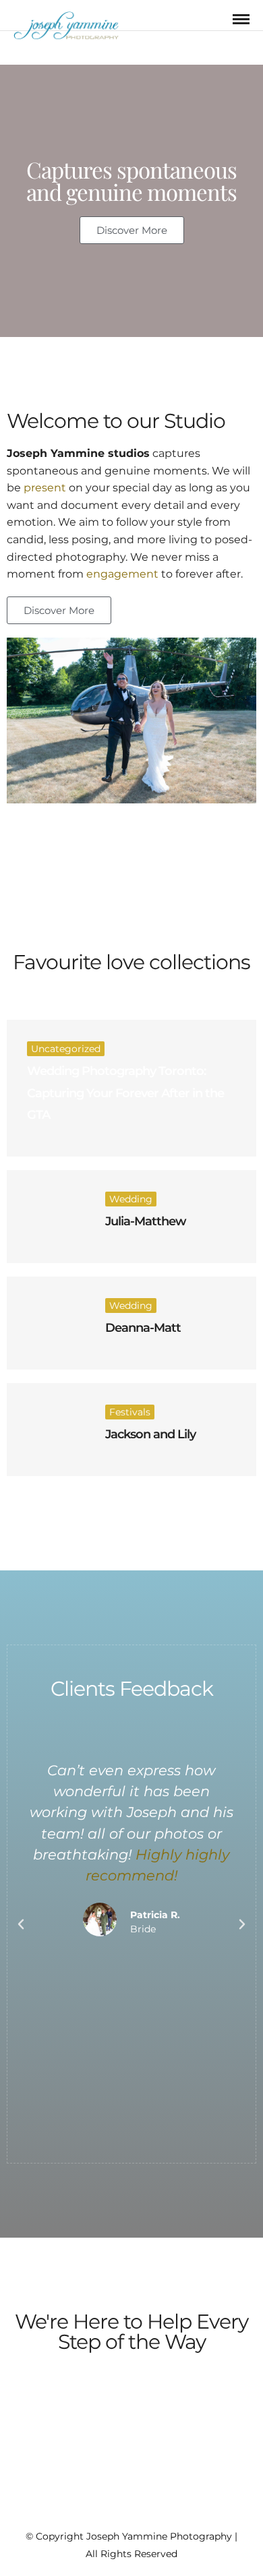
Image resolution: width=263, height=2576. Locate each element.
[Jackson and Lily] (46, 1430)
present (45, 488)
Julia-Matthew (146, 1221)
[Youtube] (123, 2514)
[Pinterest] (140, 2514)
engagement (122, 574)
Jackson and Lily (150, 1434)
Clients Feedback (132, 1689)
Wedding (131, 1199)
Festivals (130, 1412)
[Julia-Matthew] (46, 1217)
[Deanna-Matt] (46, 1323)
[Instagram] (158, 2514)
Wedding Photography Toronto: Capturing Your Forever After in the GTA (125, 1093)
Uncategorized (66, 1049)
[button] (21, 1924)
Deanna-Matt (143, 1328)
